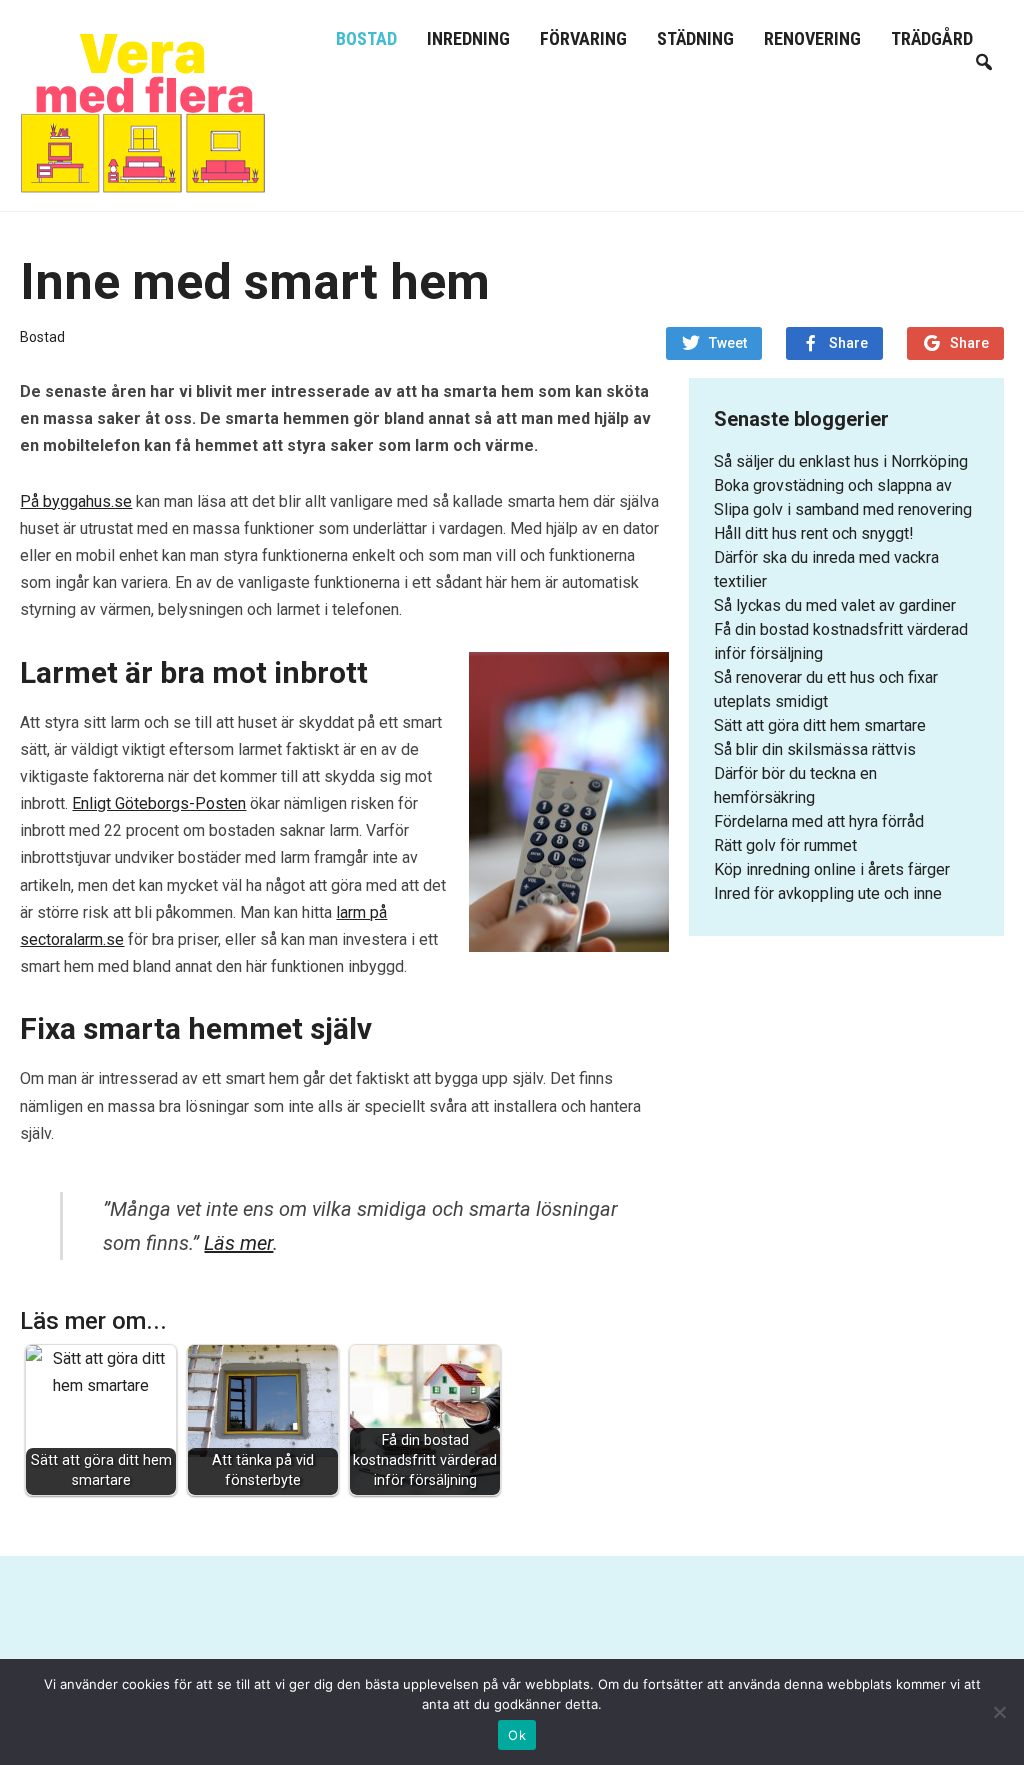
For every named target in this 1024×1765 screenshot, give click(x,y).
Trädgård (932, 38)
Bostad (366, 38)
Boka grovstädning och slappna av (833, 485)
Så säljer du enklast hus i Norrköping (841, 461)
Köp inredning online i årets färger (832, 869)
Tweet (728, 343)
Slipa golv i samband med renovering (843, 509)
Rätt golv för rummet (785, 845)
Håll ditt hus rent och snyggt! (814, 533)
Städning (695, 38)
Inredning (468, 38)
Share (848, 343)
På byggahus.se (76, 501)
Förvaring (583, 38)
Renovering (812, 38)
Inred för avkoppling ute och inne (828, 893)
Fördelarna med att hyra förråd (819, 821)
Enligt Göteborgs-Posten (159, 803)
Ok (517, 1735)
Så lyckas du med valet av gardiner (835, 605)
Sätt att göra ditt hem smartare (820, 725)
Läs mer (238, 1243)
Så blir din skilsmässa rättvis (815, 749)
